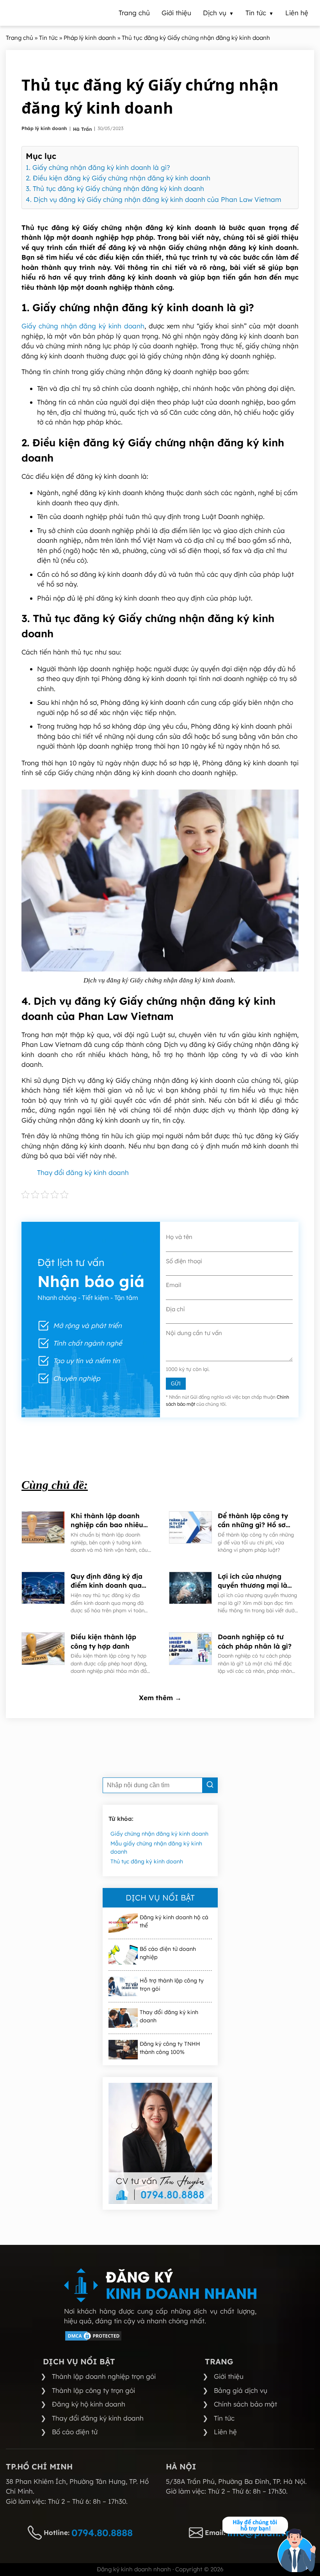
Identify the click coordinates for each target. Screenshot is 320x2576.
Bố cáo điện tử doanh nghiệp (168, 1953)
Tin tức (224, 2418)
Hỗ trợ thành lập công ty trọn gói (172, 1985)
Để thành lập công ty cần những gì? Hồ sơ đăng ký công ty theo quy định (253, 1521)
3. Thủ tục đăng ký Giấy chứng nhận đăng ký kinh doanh (115, 188)
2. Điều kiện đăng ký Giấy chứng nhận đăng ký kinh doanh (118, 178)
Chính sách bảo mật (245, 2404)
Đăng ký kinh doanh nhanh (134, 2569)
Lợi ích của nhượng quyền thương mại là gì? (252, 1581)
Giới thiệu (229, 2376)
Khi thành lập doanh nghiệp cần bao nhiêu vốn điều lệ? (107, 1521)
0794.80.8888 (102, 2533)
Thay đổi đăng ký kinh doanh (83, 1172)
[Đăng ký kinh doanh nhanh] (160, 2285)
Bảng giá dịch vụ (241, 2390)
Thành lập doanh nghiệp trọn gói (104, 2376)
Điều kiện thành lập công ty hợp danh (103, 1641)
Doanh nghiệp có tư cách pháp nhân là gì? (256, 1641)
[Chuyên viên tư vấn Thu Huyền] (160, 2143)
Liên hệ (225, 2432)
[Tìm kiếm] (210, 1785)
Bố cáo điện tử (75, 2432)
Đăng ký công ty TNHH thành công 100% (170, 2048)
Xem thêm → (160, 1698)
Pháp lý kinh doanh (45, 128)
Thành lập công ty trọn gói (93, 2390)
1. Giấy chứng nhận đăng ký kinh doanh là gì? (98, 167)
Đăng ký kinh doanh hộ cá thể (174, 1921)
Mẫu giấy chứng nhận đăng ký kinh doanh (156, 1848)
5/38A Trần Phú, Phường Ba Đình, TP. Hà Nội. (236, 2481)
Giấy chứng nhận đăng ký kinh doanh (83, 326)
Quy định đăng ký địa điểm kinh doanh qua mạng (107, 1581)
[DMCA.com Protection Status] (93, 2339)
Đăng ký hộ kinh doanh (89, 2404)
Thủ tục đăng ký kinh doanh (147, 1861)
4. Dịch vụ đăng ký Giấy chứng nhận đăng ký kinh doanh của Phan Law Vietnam (153, 199)
